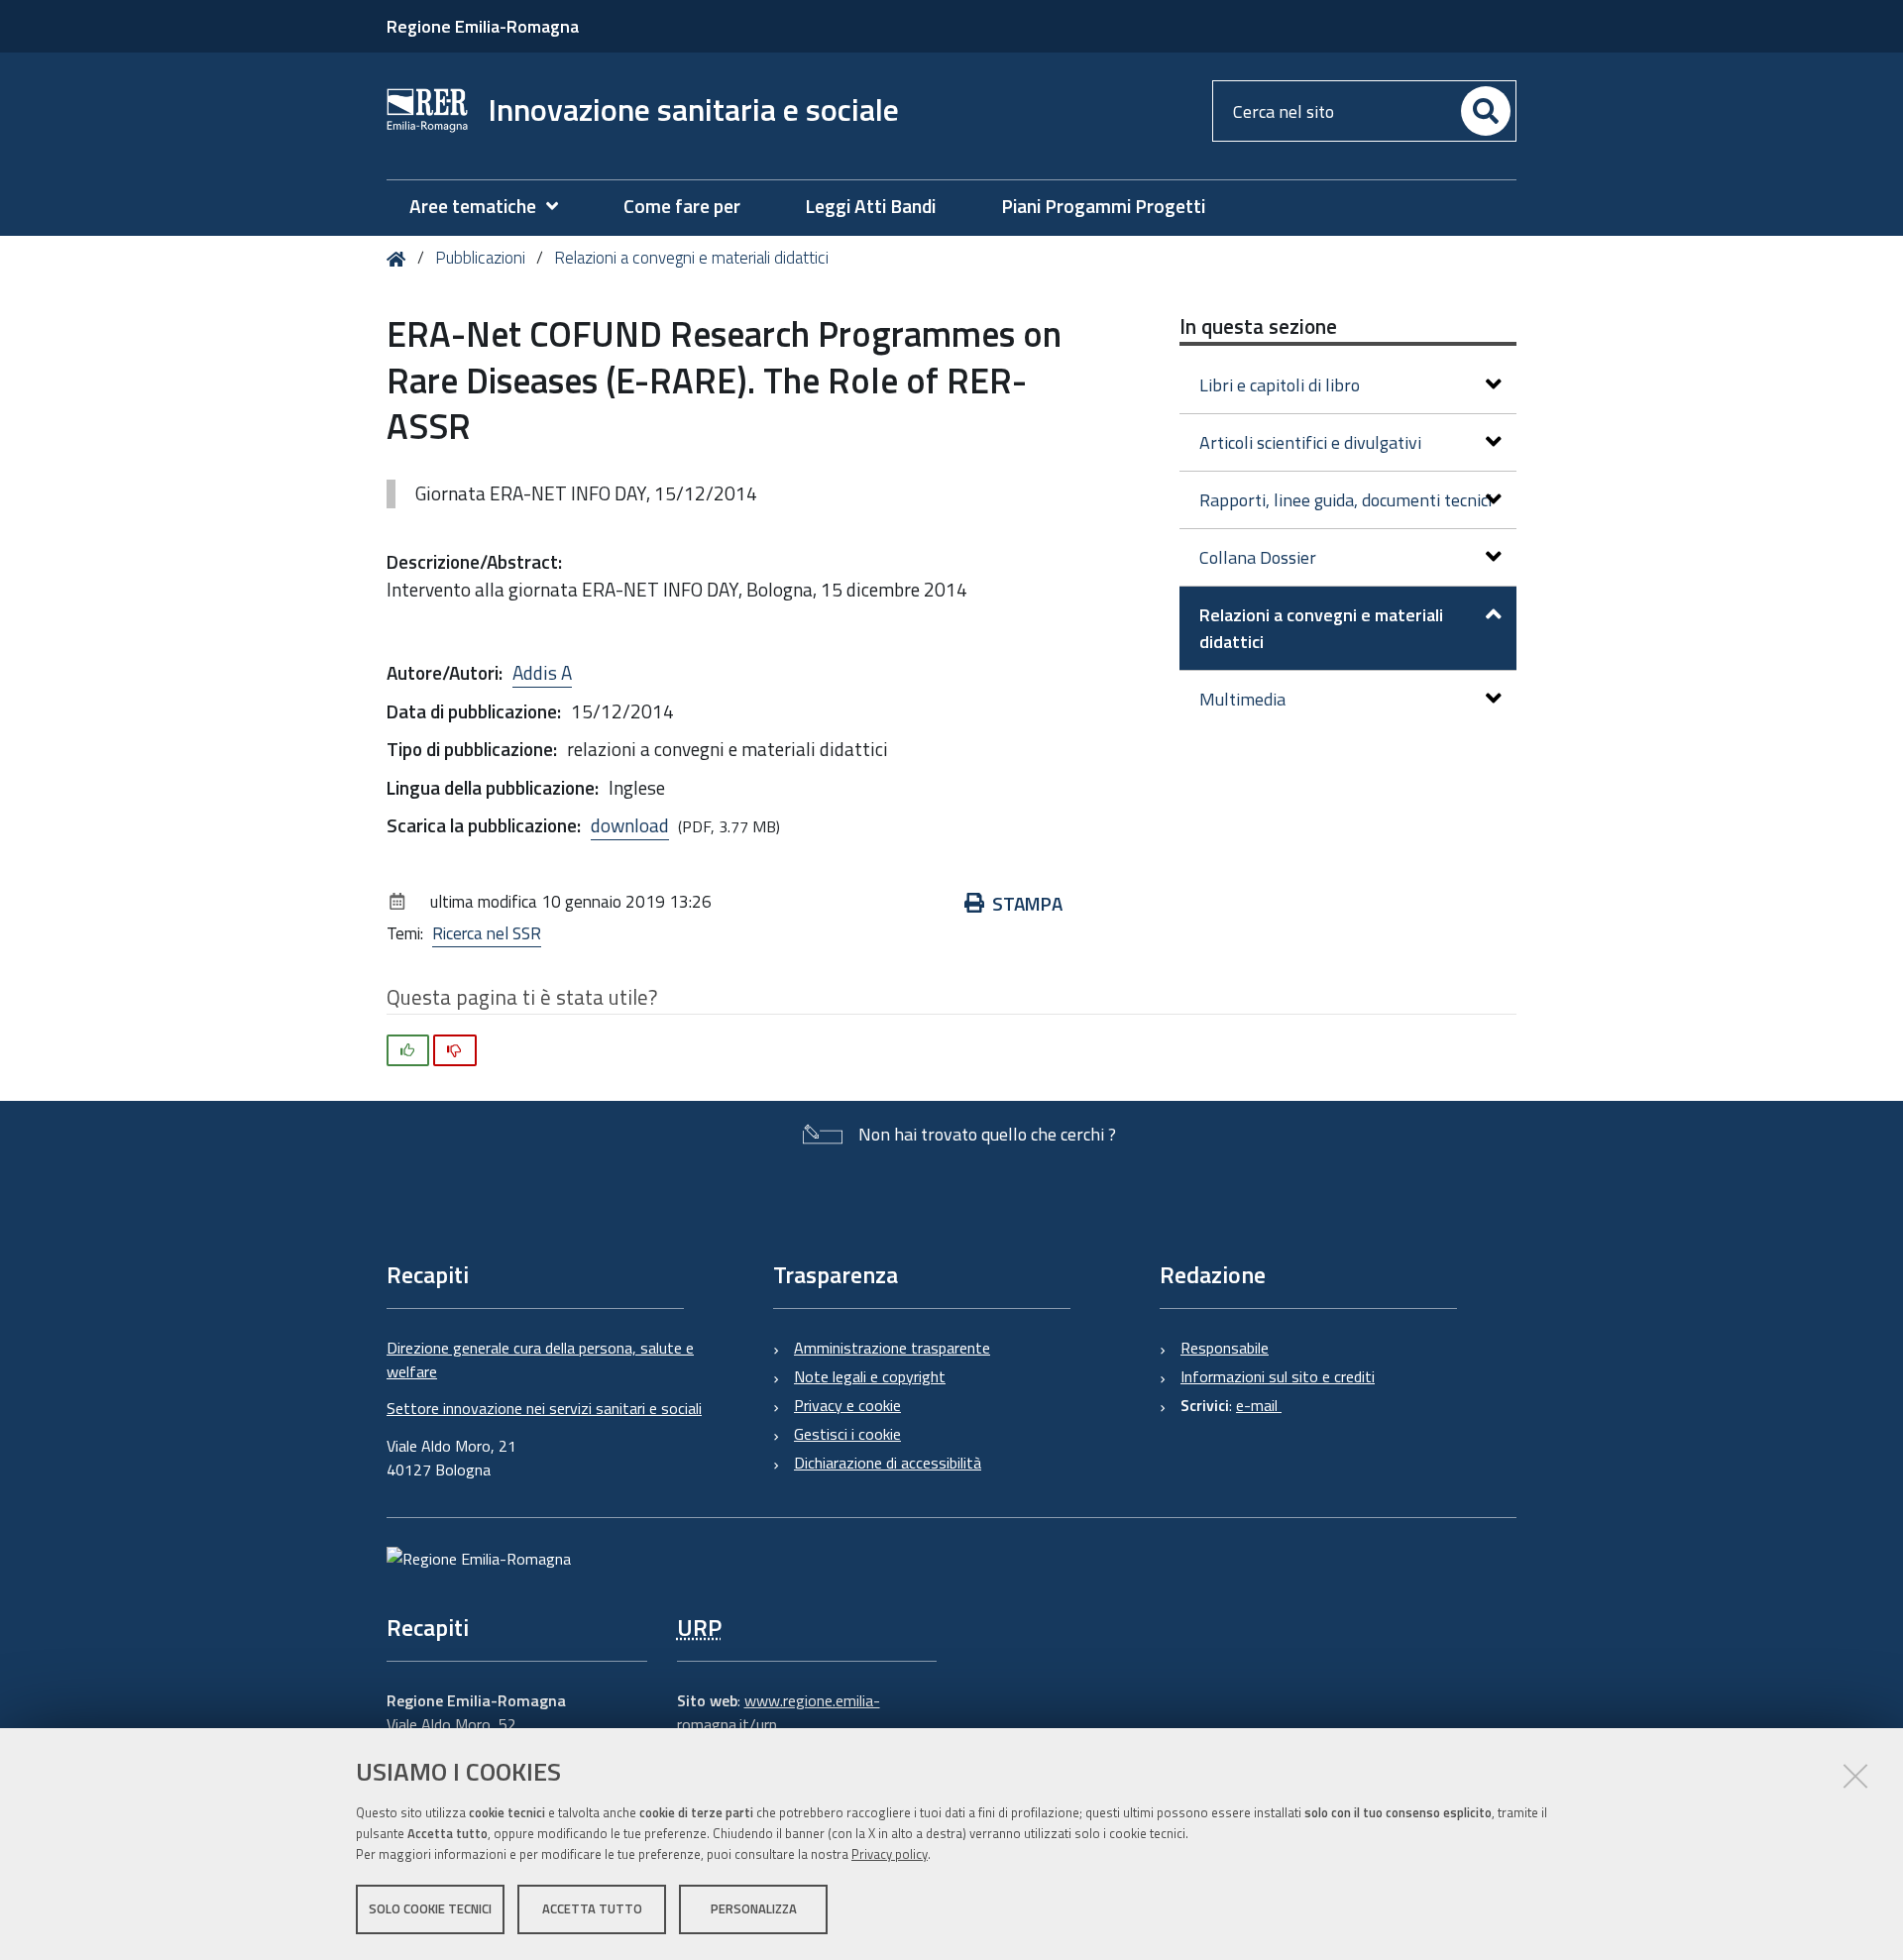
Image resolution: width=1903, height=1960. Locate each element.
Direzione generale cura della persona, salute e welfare (540, 1360)
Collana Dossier (1258, 557)
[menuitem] (494, 207)
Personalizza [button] (754, 1908)
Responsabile (1225, 1348)
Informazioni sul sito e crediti (1278, 1376)
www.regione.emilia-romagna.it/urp (779, 1712)
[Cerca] (1486, 111)
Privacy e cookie (847, 1405)
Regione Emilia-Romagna (483, 26)
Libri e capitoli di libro (1280, 385)
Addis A (542, 672)
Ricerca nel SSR (487, 933)
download (630, 825)
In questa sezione (1258, 326)
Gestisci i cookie (847, 1434)
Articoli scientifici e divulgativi (1310, 442)
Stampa (1027, 903)
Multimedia (1242, 699)
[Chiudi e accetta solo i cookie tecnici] (1855, 1776)
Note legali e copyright (870, 1376)
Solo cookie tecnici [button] (430, 1908)
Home (400, 259)
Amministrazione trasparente (892, 1348)
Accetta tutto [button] (592, 1908)
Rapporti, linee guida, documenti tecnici (1345, 500)
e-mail (1259, 1405)
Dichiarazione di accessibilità (888, 1463)
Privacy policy (890, 1854)
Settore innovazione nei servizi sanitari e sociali (544, 1408)
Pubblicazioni (480, 258)
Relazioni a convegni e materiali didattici (691, 258)
